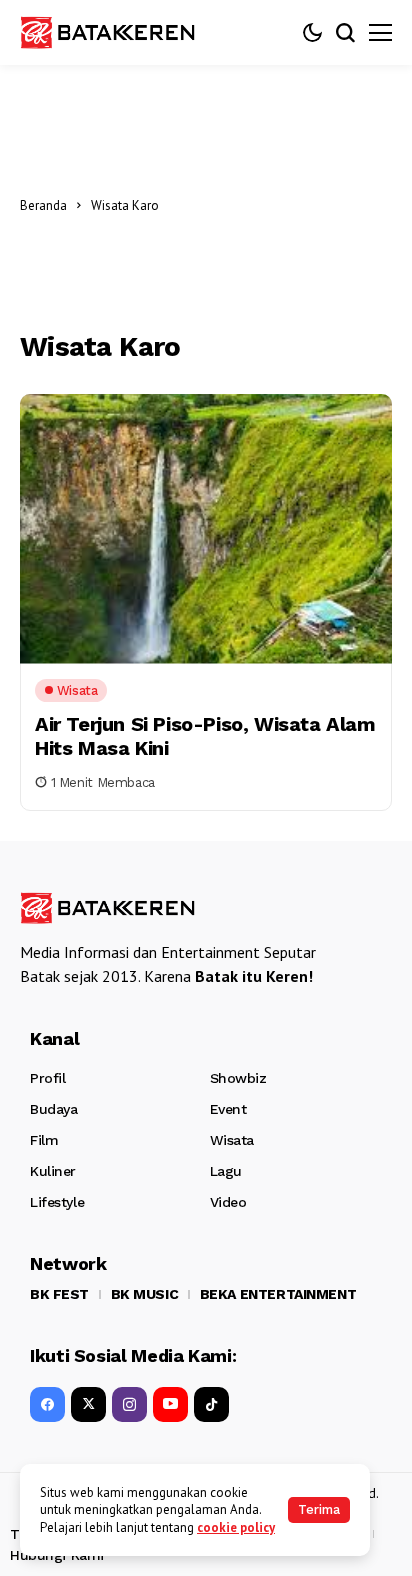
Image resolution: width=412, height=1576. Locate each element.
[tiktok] (211, 1404)
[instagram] (129, 1404)
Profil (47, 1078)
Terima (319, 1509)
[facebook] (47, 1404)
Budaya (53, 1109)
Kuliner (53, 1171)
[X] (88, 1404)
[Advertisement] (280, 205)
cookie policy (236, 1527)
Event (228, 1109)
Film (44, 1140)
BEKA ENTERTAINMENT (278, 1294)
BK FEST (59, 1294)
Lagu (226, 1171)
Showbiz (238, 1078)
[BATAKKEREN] (120, 32)
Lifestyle (57, 1202)
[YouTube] (170, 1404)
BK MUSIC (145, 1294)
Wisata (232, 1140)
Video (228, 1202)
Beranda (43, 205)
